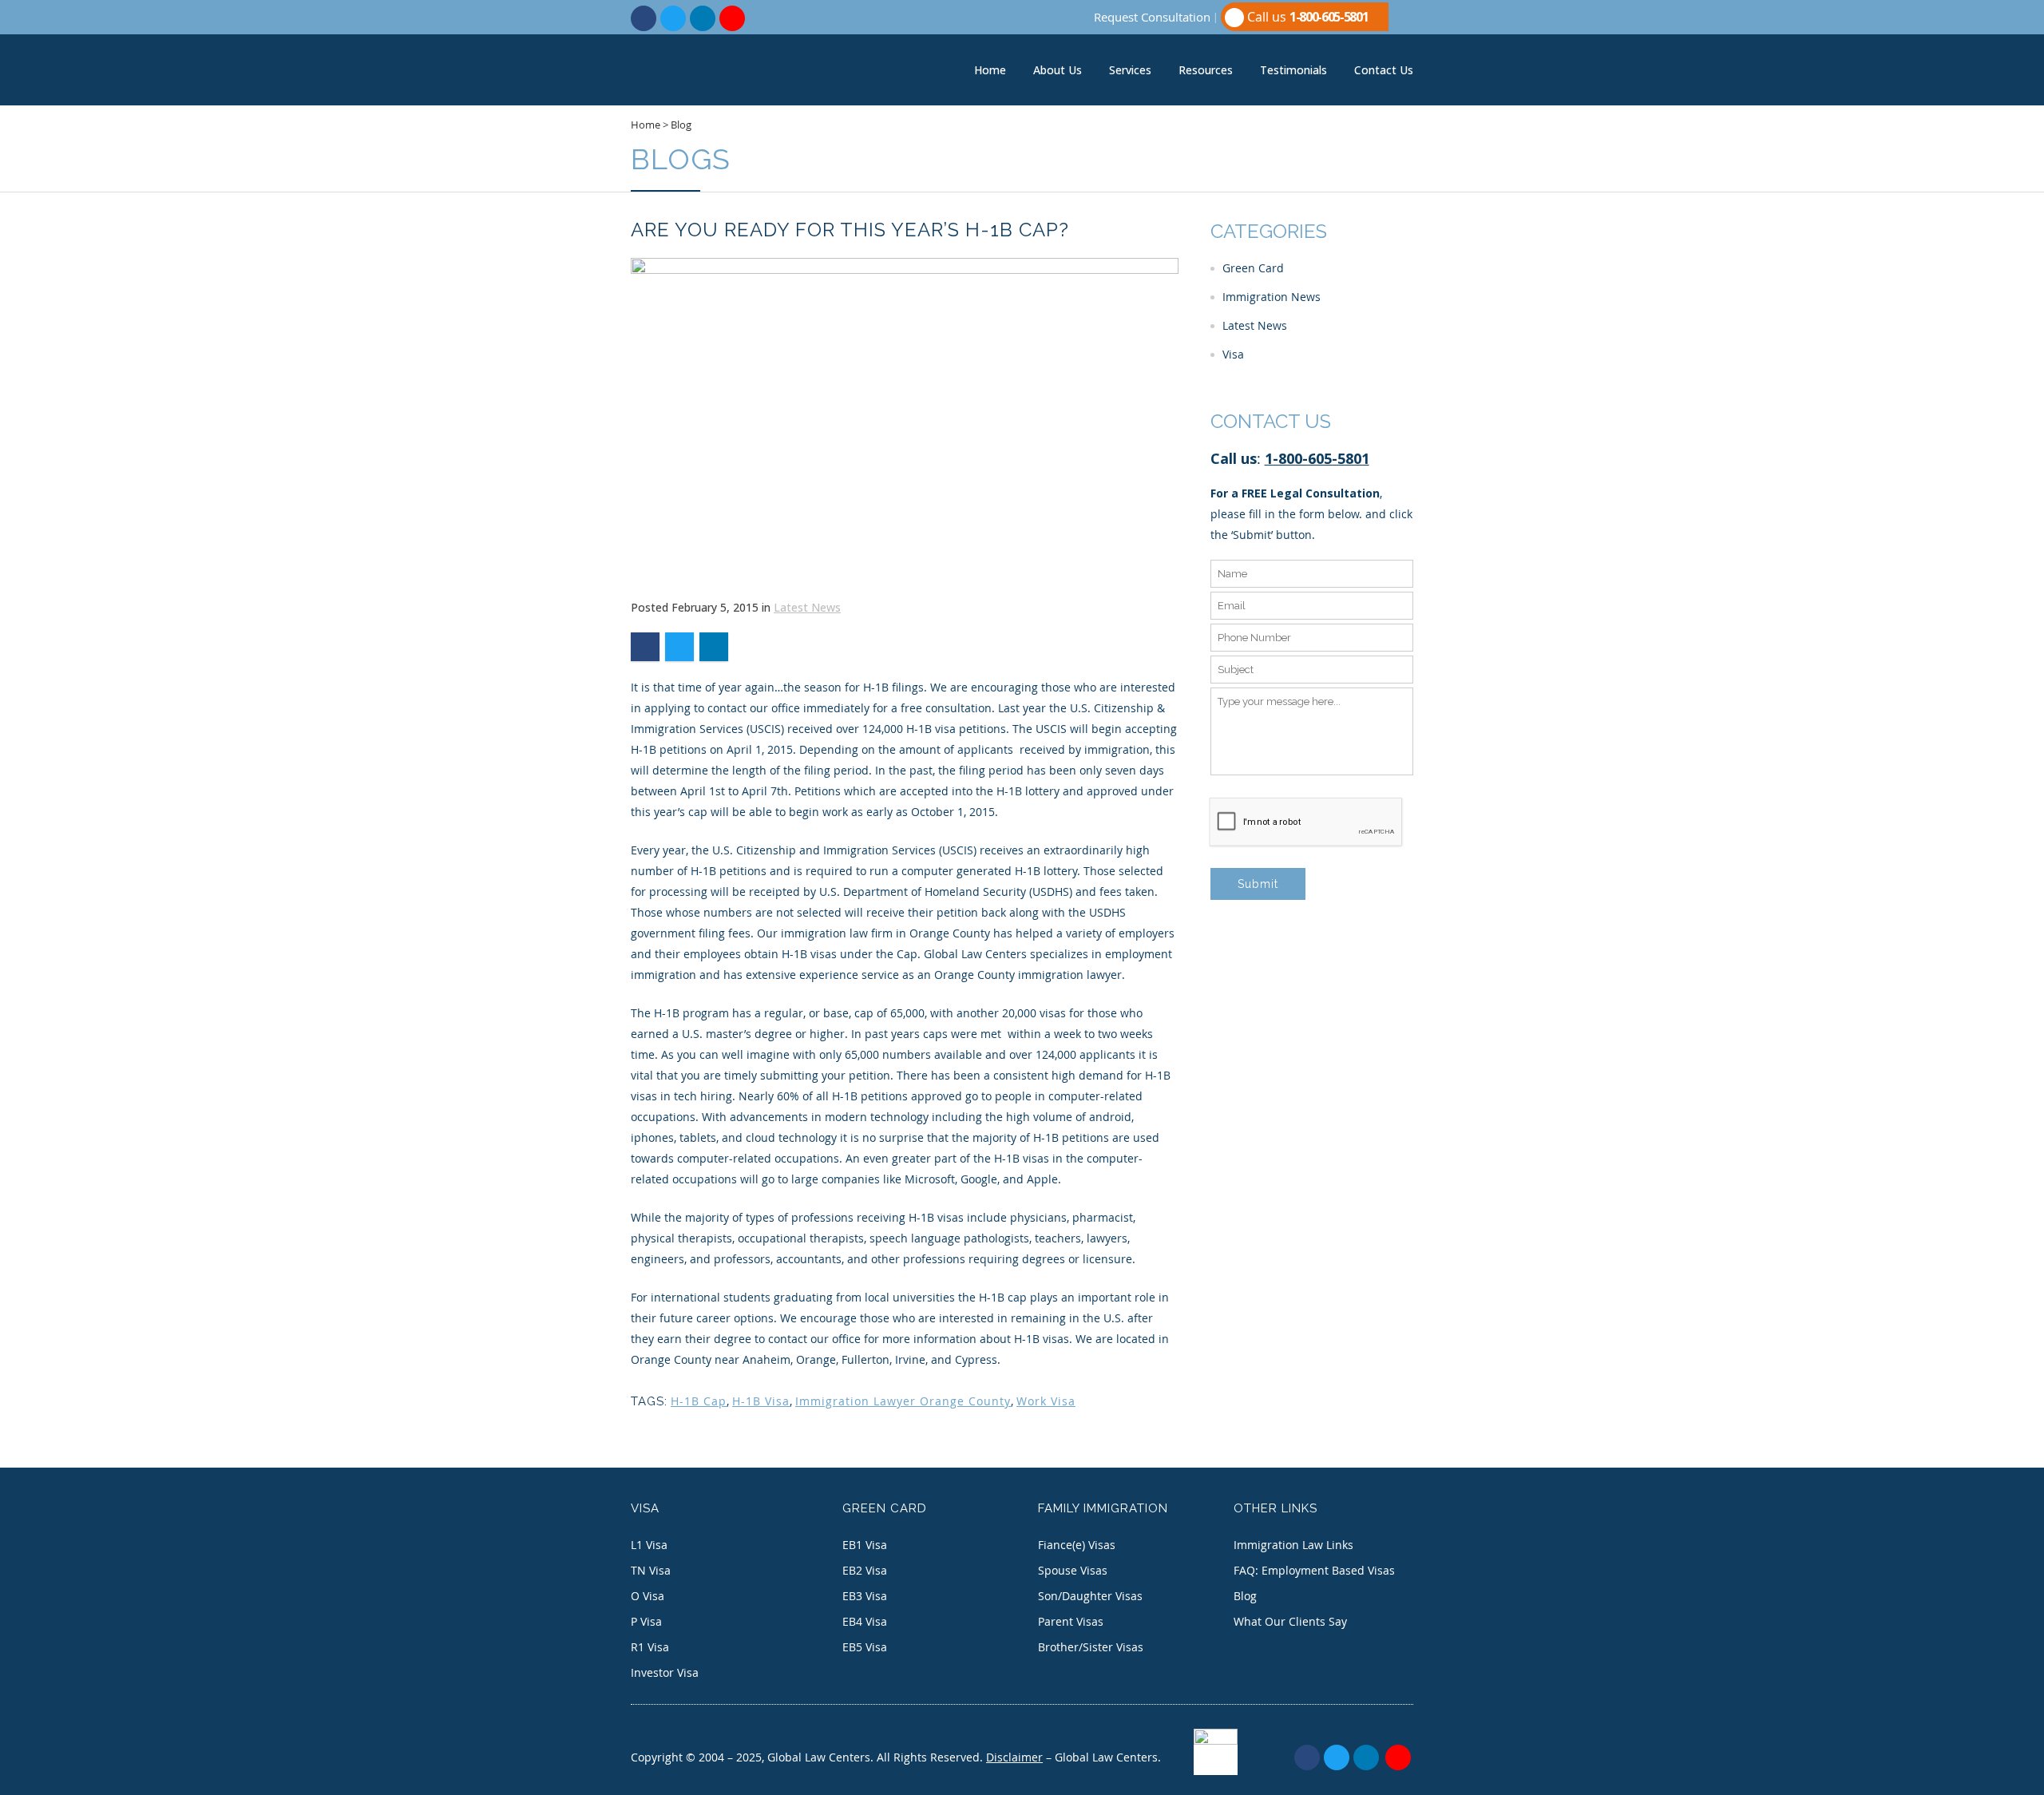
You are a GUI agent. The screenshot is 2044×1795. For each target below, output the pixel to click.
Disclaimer (1014, 1757)
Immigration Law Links (1293, 1545)
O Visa (648, 1596)
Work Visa (1046, 1401)
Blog (681, 125)
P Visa (646, 1621)
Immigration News (1272, 297)
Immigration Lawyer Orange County (903, 1401)
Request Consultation (1152, 17)
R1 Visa (650, 1647)
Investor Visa (665, 1672)
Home (646, 125)
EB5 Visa (865, 1647)
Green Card (1253, 268)
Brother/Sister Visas (1091, 1647)
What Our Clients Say (1290, 1621)
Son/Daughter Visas (1090, 1596)
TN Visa (651, 1570)
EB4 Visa (865, 1621)
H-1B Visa (761, 1401)
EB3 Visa (865, 1596)
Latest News (807, 607)
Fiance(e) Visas (1077, 1545)
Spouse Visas (1073, 1570)
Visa (1233, 354)
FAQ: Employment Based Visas (1314, 1570)
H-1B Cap (699, 1401)
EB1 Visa (865, 1545)
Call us (1306, 17)
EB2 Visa (865, 1570)
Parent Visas (1071, 1621)
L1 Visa (649, 1545)
